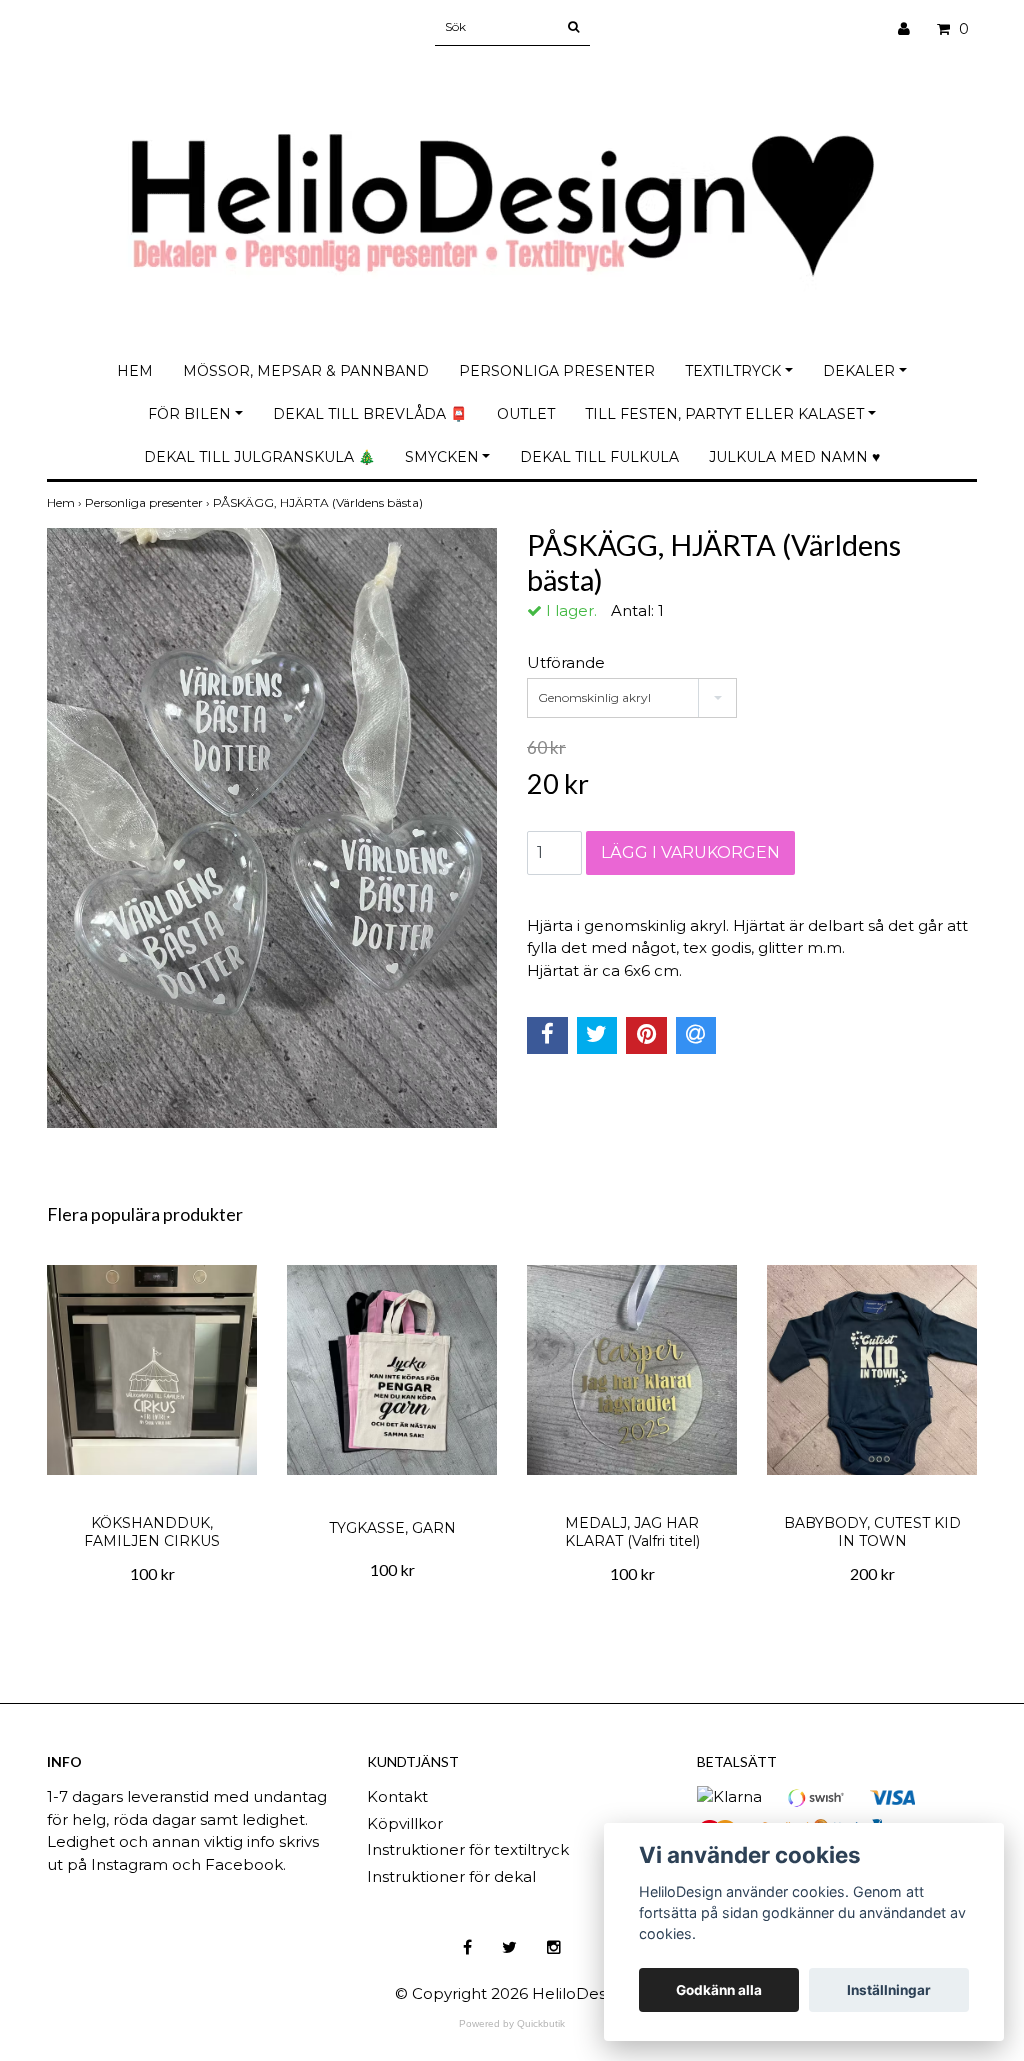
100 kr (152, 1573)
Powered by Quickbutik (512, 2023)
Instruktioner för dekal (451, 1876)
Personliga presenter (557, 371)
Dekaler (859, 371)
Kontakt (397, 1796)
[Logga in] (911, 29)
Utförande (566, 662)
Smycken (442, 457)
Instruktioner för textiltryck (468, 1849)
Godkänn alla (719, 1990)
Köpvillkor (405, 1823)
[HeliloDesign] (512, 186)
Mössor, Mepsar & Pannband (306, 371)
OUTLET (526, 414)
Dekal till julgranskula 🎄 (259, 457)
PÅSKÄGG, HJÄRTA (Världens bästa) (319, 502)
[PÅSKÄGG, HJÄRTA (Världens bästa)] (272, 828)
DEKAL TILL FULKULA (599, 457)
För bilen (189, 414)
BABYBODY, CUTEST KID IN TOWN (872, 1532)
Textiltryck (733, 371)
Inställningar (889, 1990)
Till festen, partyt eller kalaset (724, 414)
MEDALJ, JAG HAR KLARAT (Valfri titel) (632, 1532)
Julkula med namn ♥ (794, 457)
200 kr (872, 1573)
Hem (135, 371)
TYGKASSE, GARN (392, 1528)
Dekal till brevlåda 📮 (370, 414)
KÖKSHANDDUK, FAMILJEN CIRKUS (152, 1532)
